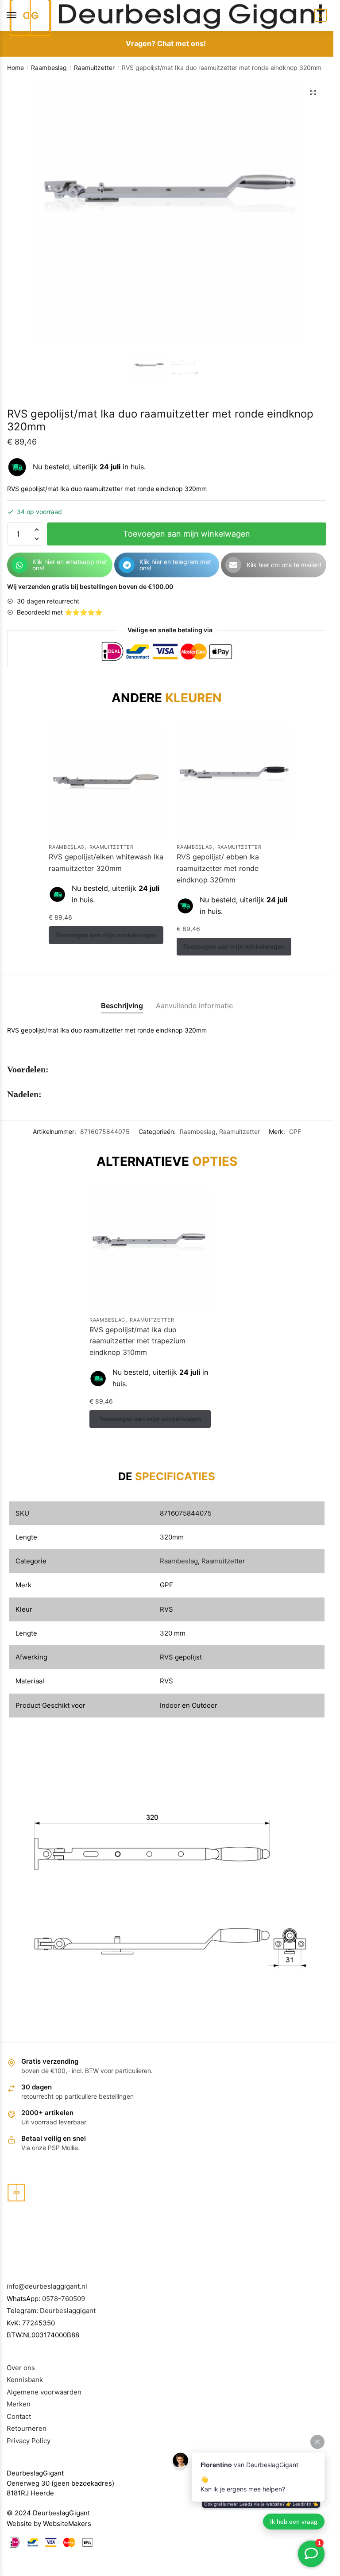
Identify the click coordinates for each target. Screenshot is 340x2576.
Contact (19, 2413)
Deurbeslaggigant (68, 2307)
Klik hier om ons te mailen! (284, 565)
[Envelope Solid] (233, 565)
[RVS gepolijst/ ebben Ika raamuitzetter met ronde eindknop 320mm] (104, 779)
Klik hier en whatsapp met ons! (70, 565)
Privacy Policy (29, 2438)
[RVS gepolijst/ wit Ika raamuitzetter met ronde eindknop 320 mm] (229, 779)
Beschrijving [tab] (122, 1002)
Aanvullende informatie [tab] (194, 1002)
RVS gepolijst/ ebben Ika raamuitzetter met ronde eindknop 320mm (90, 865)
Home (15, 68)
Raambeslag (49, 68)
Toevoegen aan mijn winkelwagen (187, 534)
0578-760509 (64, 2296)
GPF (295, 1128)
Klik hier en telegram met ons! (175, 565)
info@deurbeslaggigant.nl (47, 2283)
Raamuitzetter (94, 68)
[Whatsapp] (19, 565)
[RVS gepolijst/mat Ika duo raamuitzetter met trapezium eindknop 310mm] (150, 1247)
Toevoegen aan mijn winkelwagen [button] (105, 943)
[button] (313, 93)
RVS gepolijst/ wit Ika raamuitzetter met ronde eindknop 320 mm (214, 865)
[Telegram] (127, 565)
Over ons (21, 2365)
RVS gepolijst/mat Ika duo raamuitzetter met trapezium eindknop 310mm (137, 1338)
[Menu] (20, 15)
